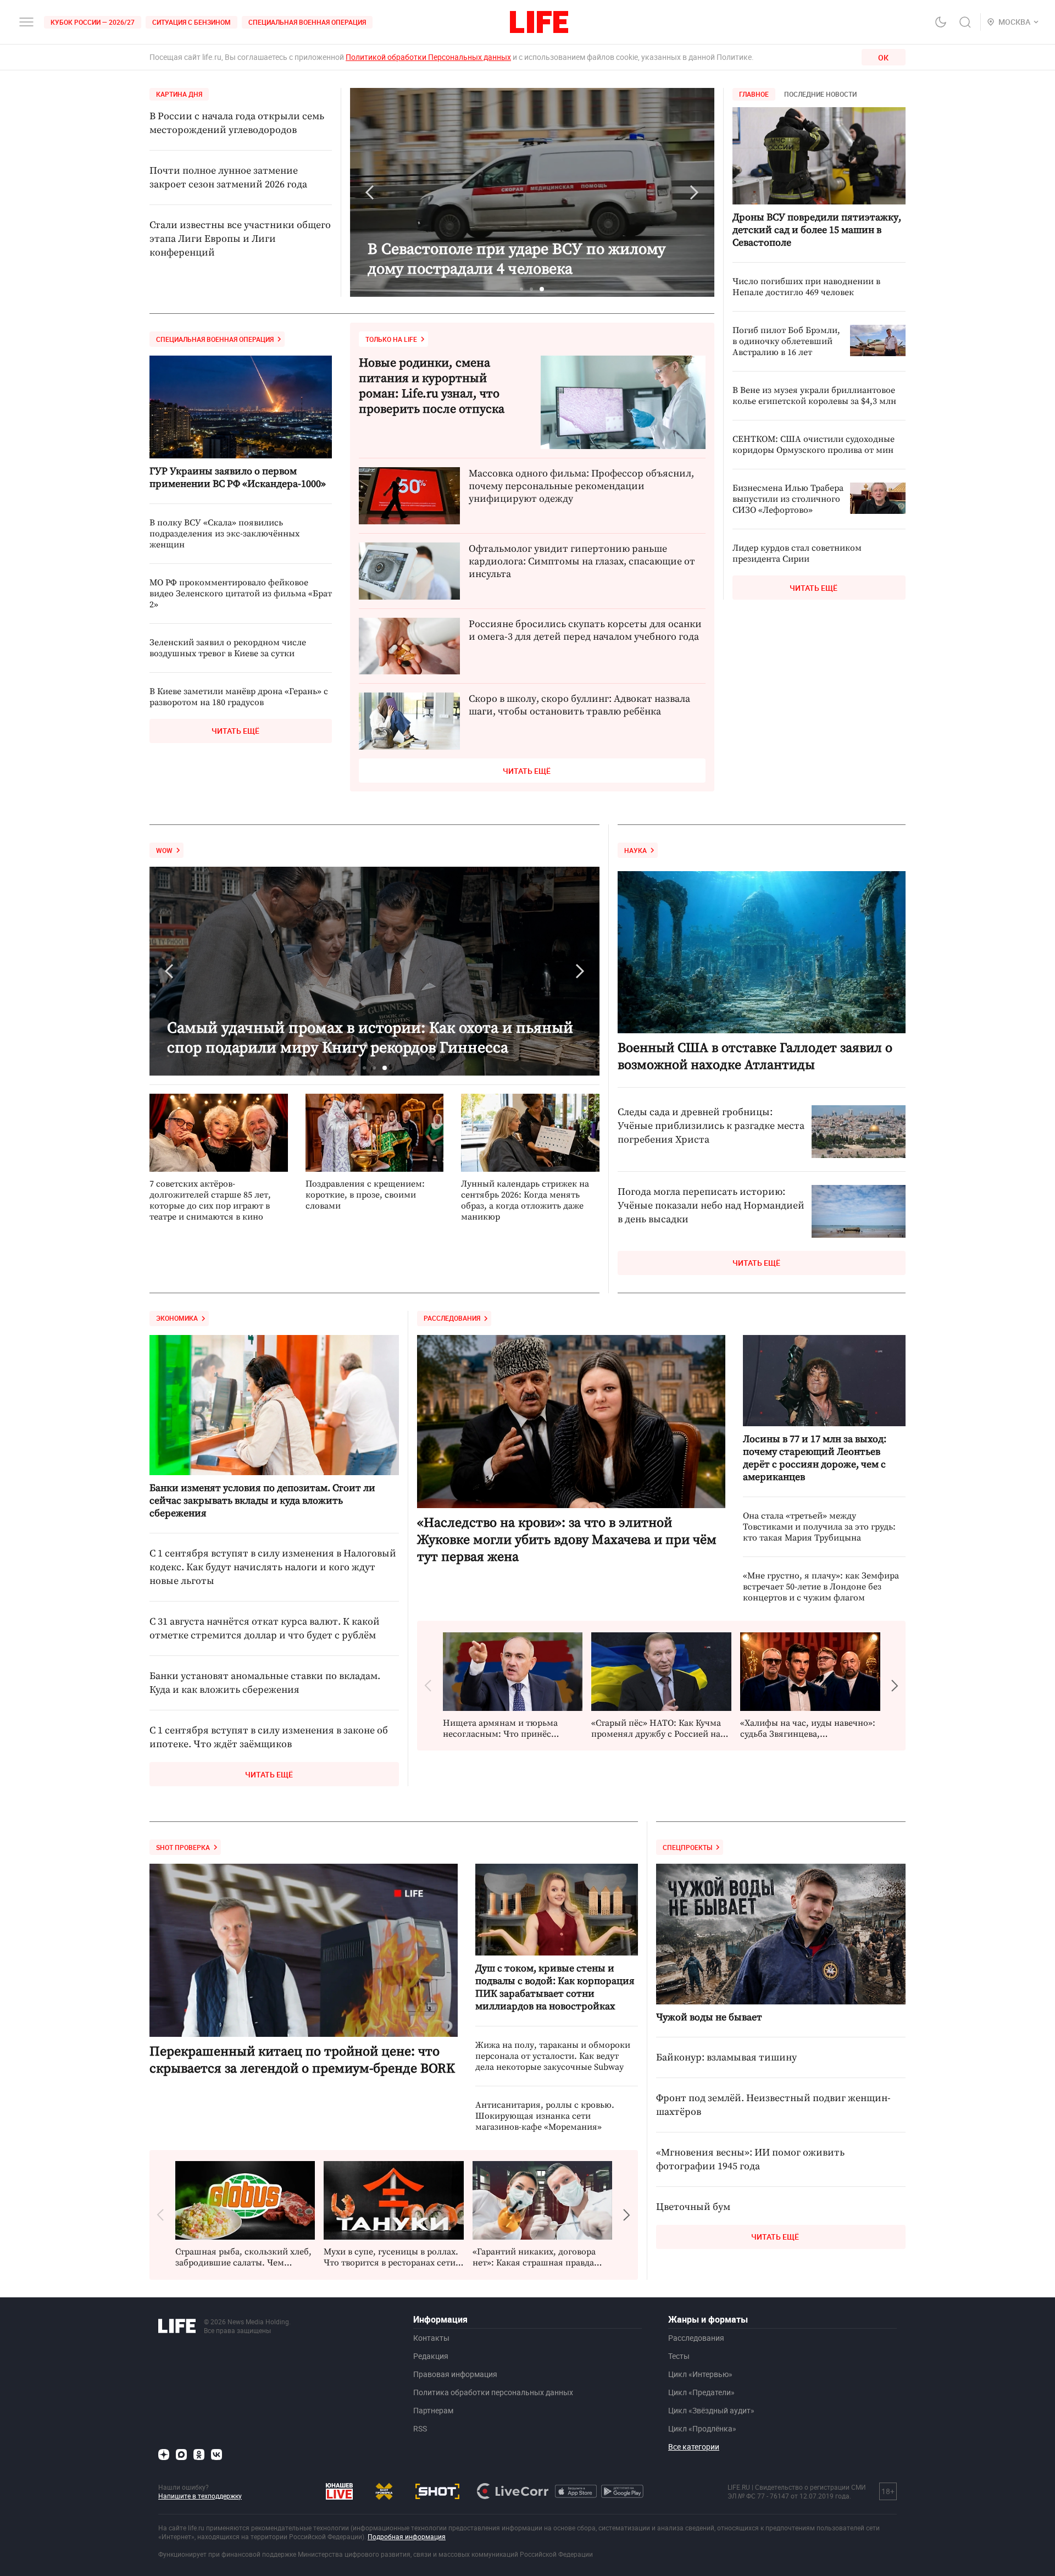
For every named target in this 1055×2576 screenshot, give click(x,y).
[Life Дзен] (164, 2455)
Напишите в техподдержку (200, 2496)
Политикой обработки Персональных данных (428, 57)
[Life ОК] (199, 2455)
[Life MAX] (181, 2455)
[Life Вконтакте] (216, 2455)
